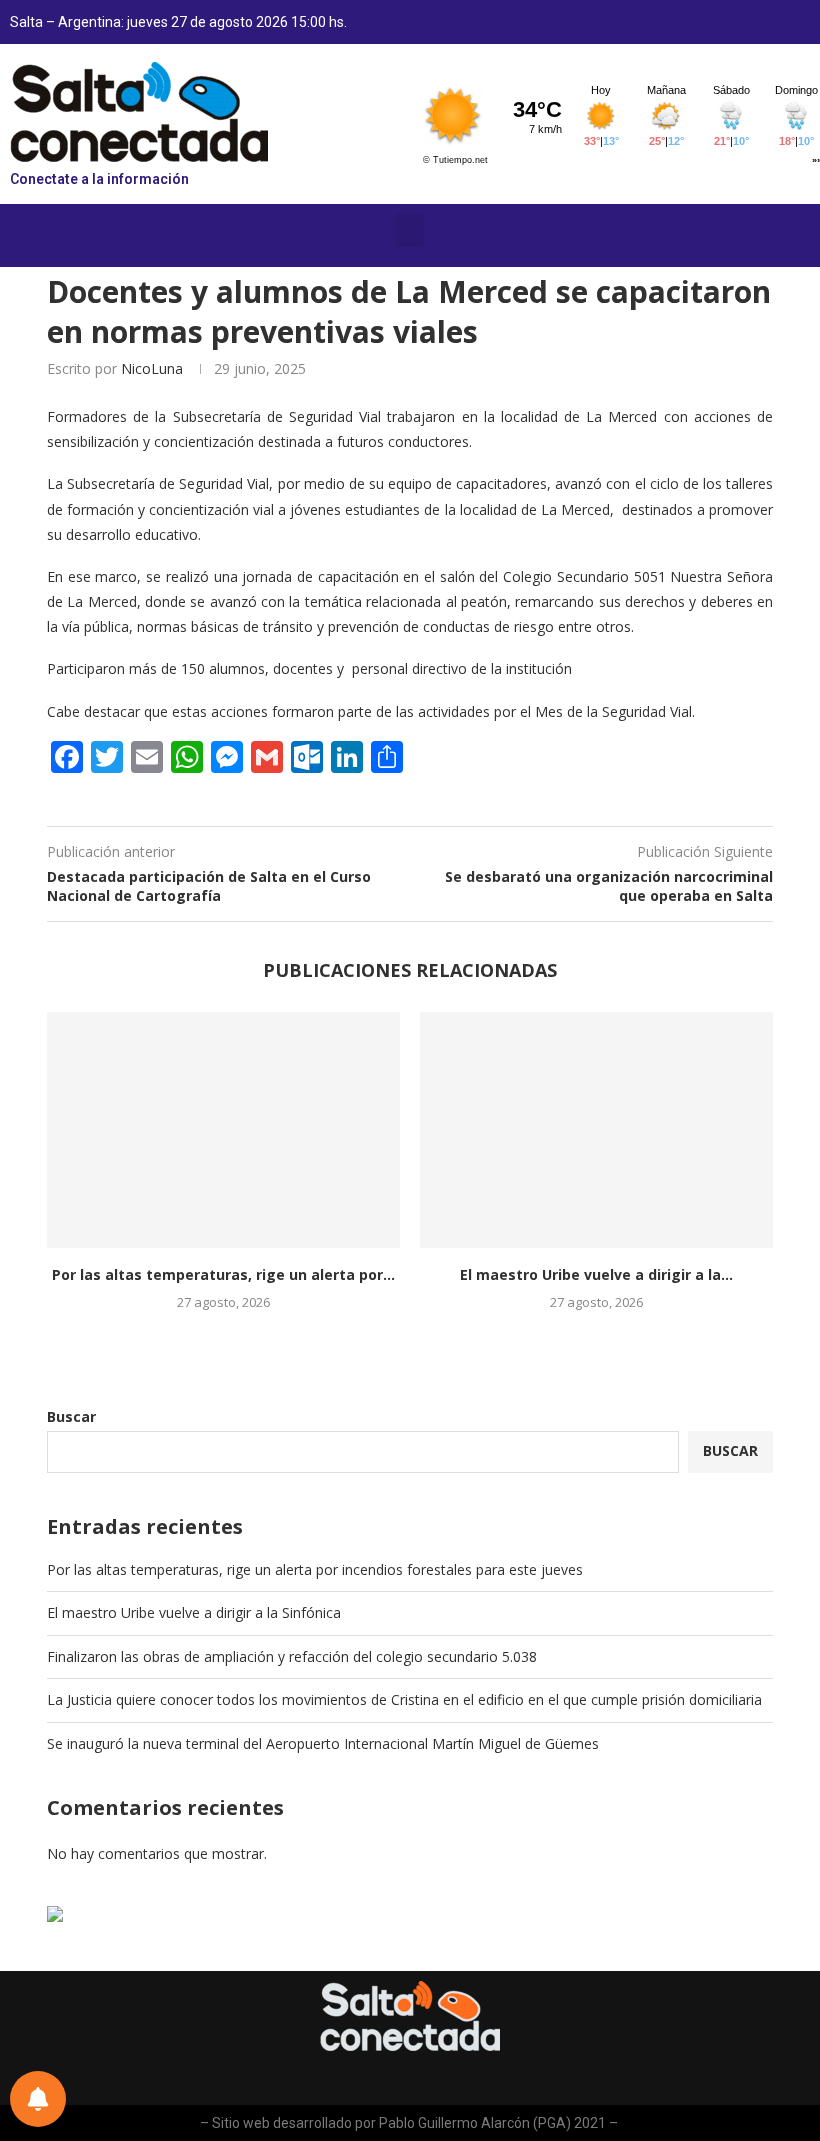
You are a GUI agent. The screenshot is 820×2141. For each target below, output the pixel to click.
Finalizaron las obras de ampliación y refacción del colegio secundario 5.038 (292, 1656)
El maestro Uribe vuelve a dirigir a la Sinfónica (194, 1612)
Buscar (71, 1416)
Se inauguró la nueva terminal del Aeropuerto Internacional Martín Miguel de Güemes (323, 1743)
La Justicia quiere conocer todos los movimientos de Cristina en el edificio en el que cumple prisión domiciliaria (404, 1699)
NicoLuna (152, 368)
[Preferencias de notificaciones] (38, 2099)
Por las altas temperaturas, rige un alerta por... (223, 1274)
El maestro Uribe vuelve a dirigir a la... (596, 1274)
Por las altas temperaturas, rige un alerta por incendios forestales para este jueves (315, 1569)
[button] (410, 230)
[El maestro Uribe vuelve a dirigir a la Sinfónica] (596, 1129)
